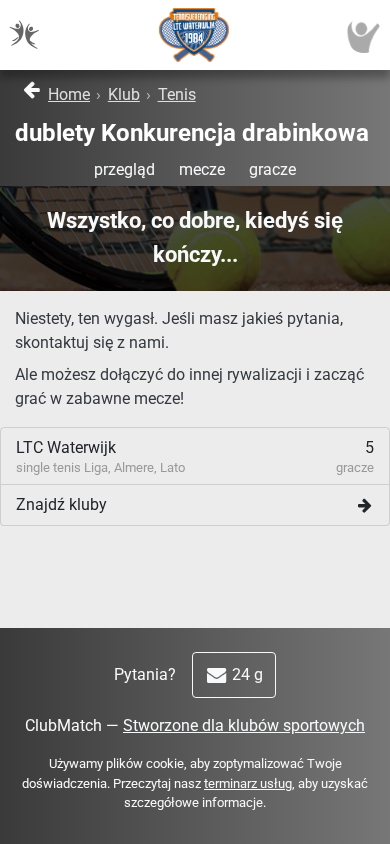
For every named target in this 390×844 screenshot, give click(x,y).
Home (69, 94)
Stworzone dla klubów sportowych (244, 725)
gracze (272, 169)
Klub (124, 94)
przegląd (124, 169)
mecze (202, 169)
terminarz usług (248, 783)
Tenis (177, 94)
